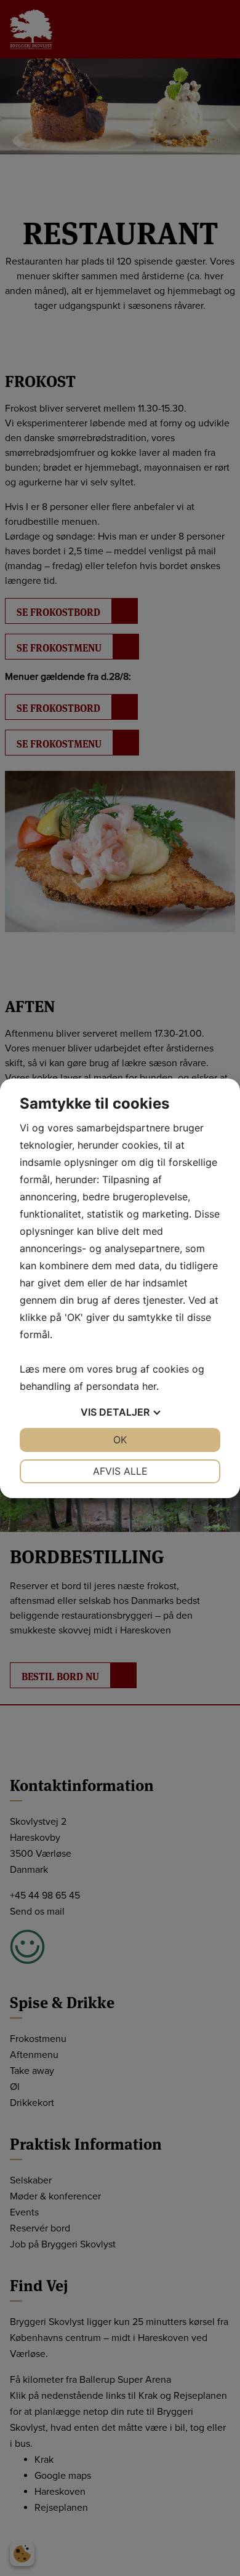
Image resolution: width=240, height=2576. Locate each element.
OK (120, 1440)
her (149, 1386)
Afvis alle (120, 1471)
